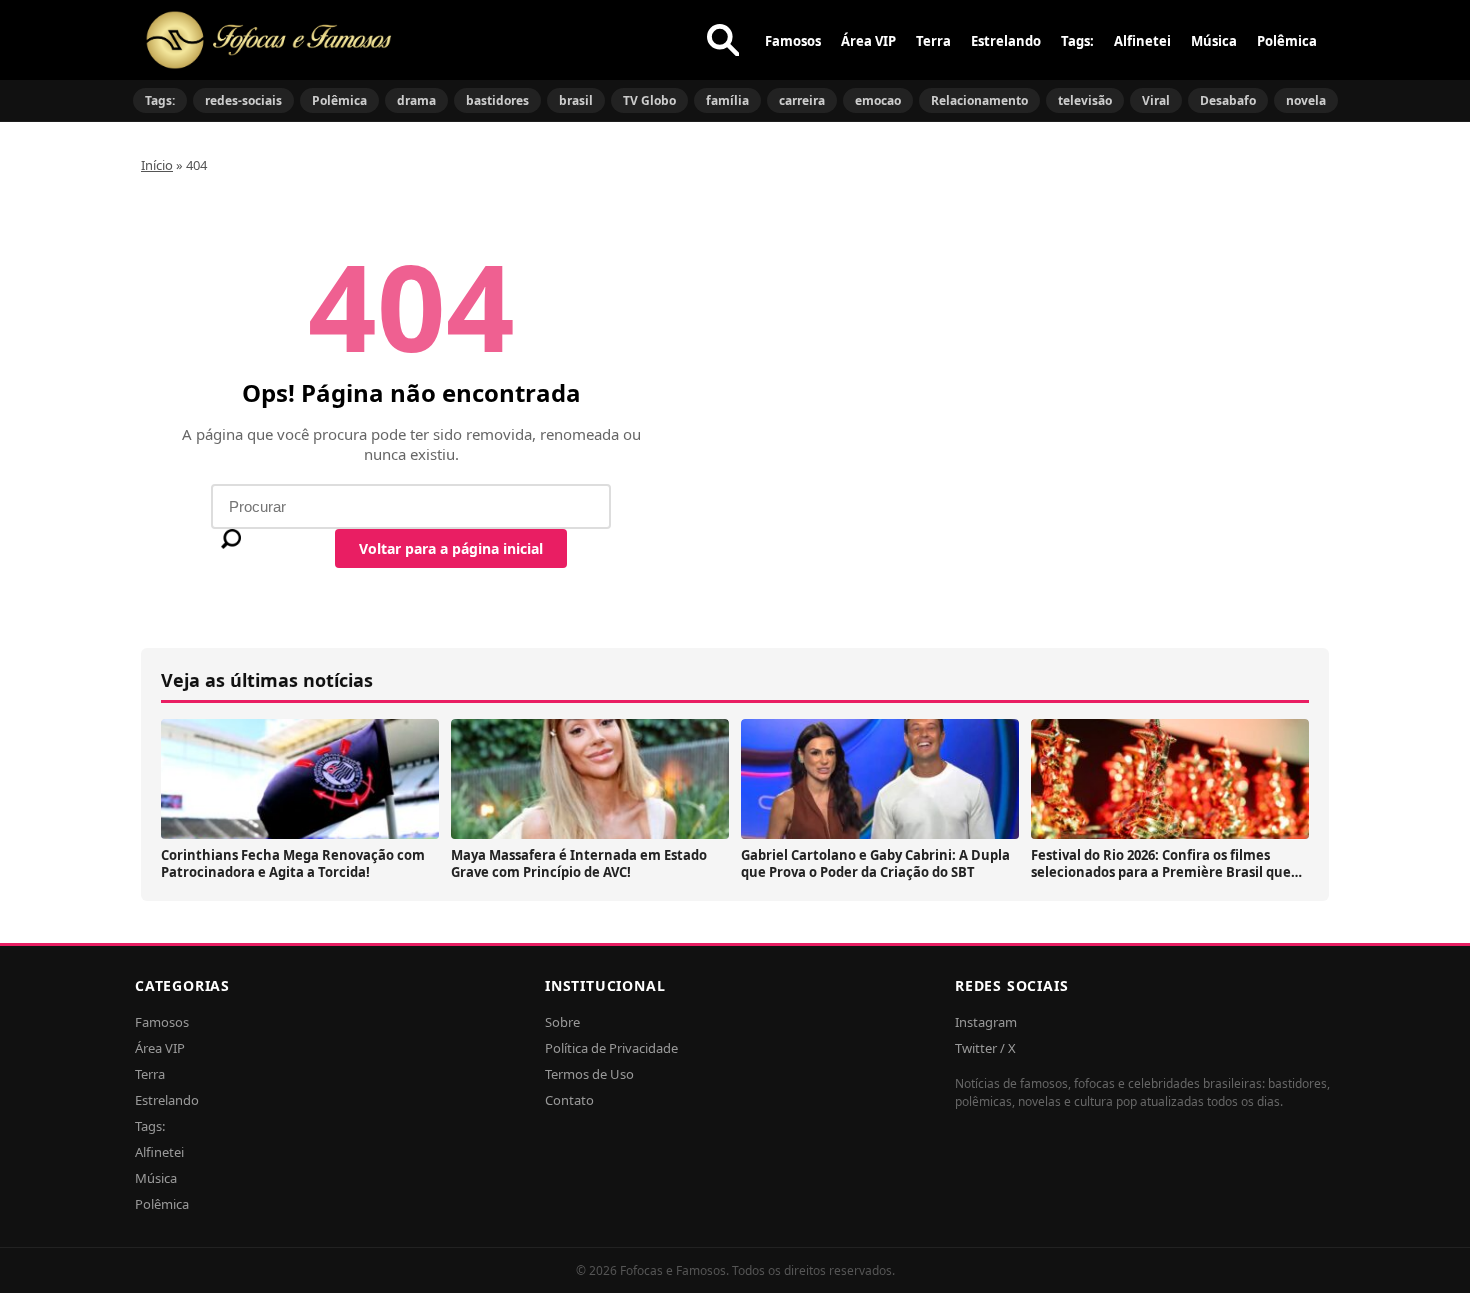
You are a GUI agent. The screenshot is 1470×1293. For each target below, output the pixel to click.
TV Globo (649, 100)
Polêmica (1287, 41)
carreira (802, 100)
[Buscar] (723, 40)
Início (157, 165)
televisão (1085, 100)
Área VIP (868, 41)
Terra (933, 41)
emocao (878, 100)
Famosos (793, 41)
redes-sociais (243, 100)
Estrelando (1006, 41)
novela (1306, 100)
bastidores (497, 100)
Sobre (562, 1022)
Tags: (1077, 41)
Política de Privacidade (611, 1048)
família (727, 100)
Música (1214, 41)
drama (416, 100)
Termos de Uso (589, 1074)
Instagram (986, 1022)
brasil (576, 100)
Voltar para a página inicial (451, 548)
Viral (1156, 100)
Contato (569, 1100)
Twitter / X (985, 1048)
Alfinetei (1142, 41)
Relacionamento (979, 100)
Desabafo (1228, 100)
